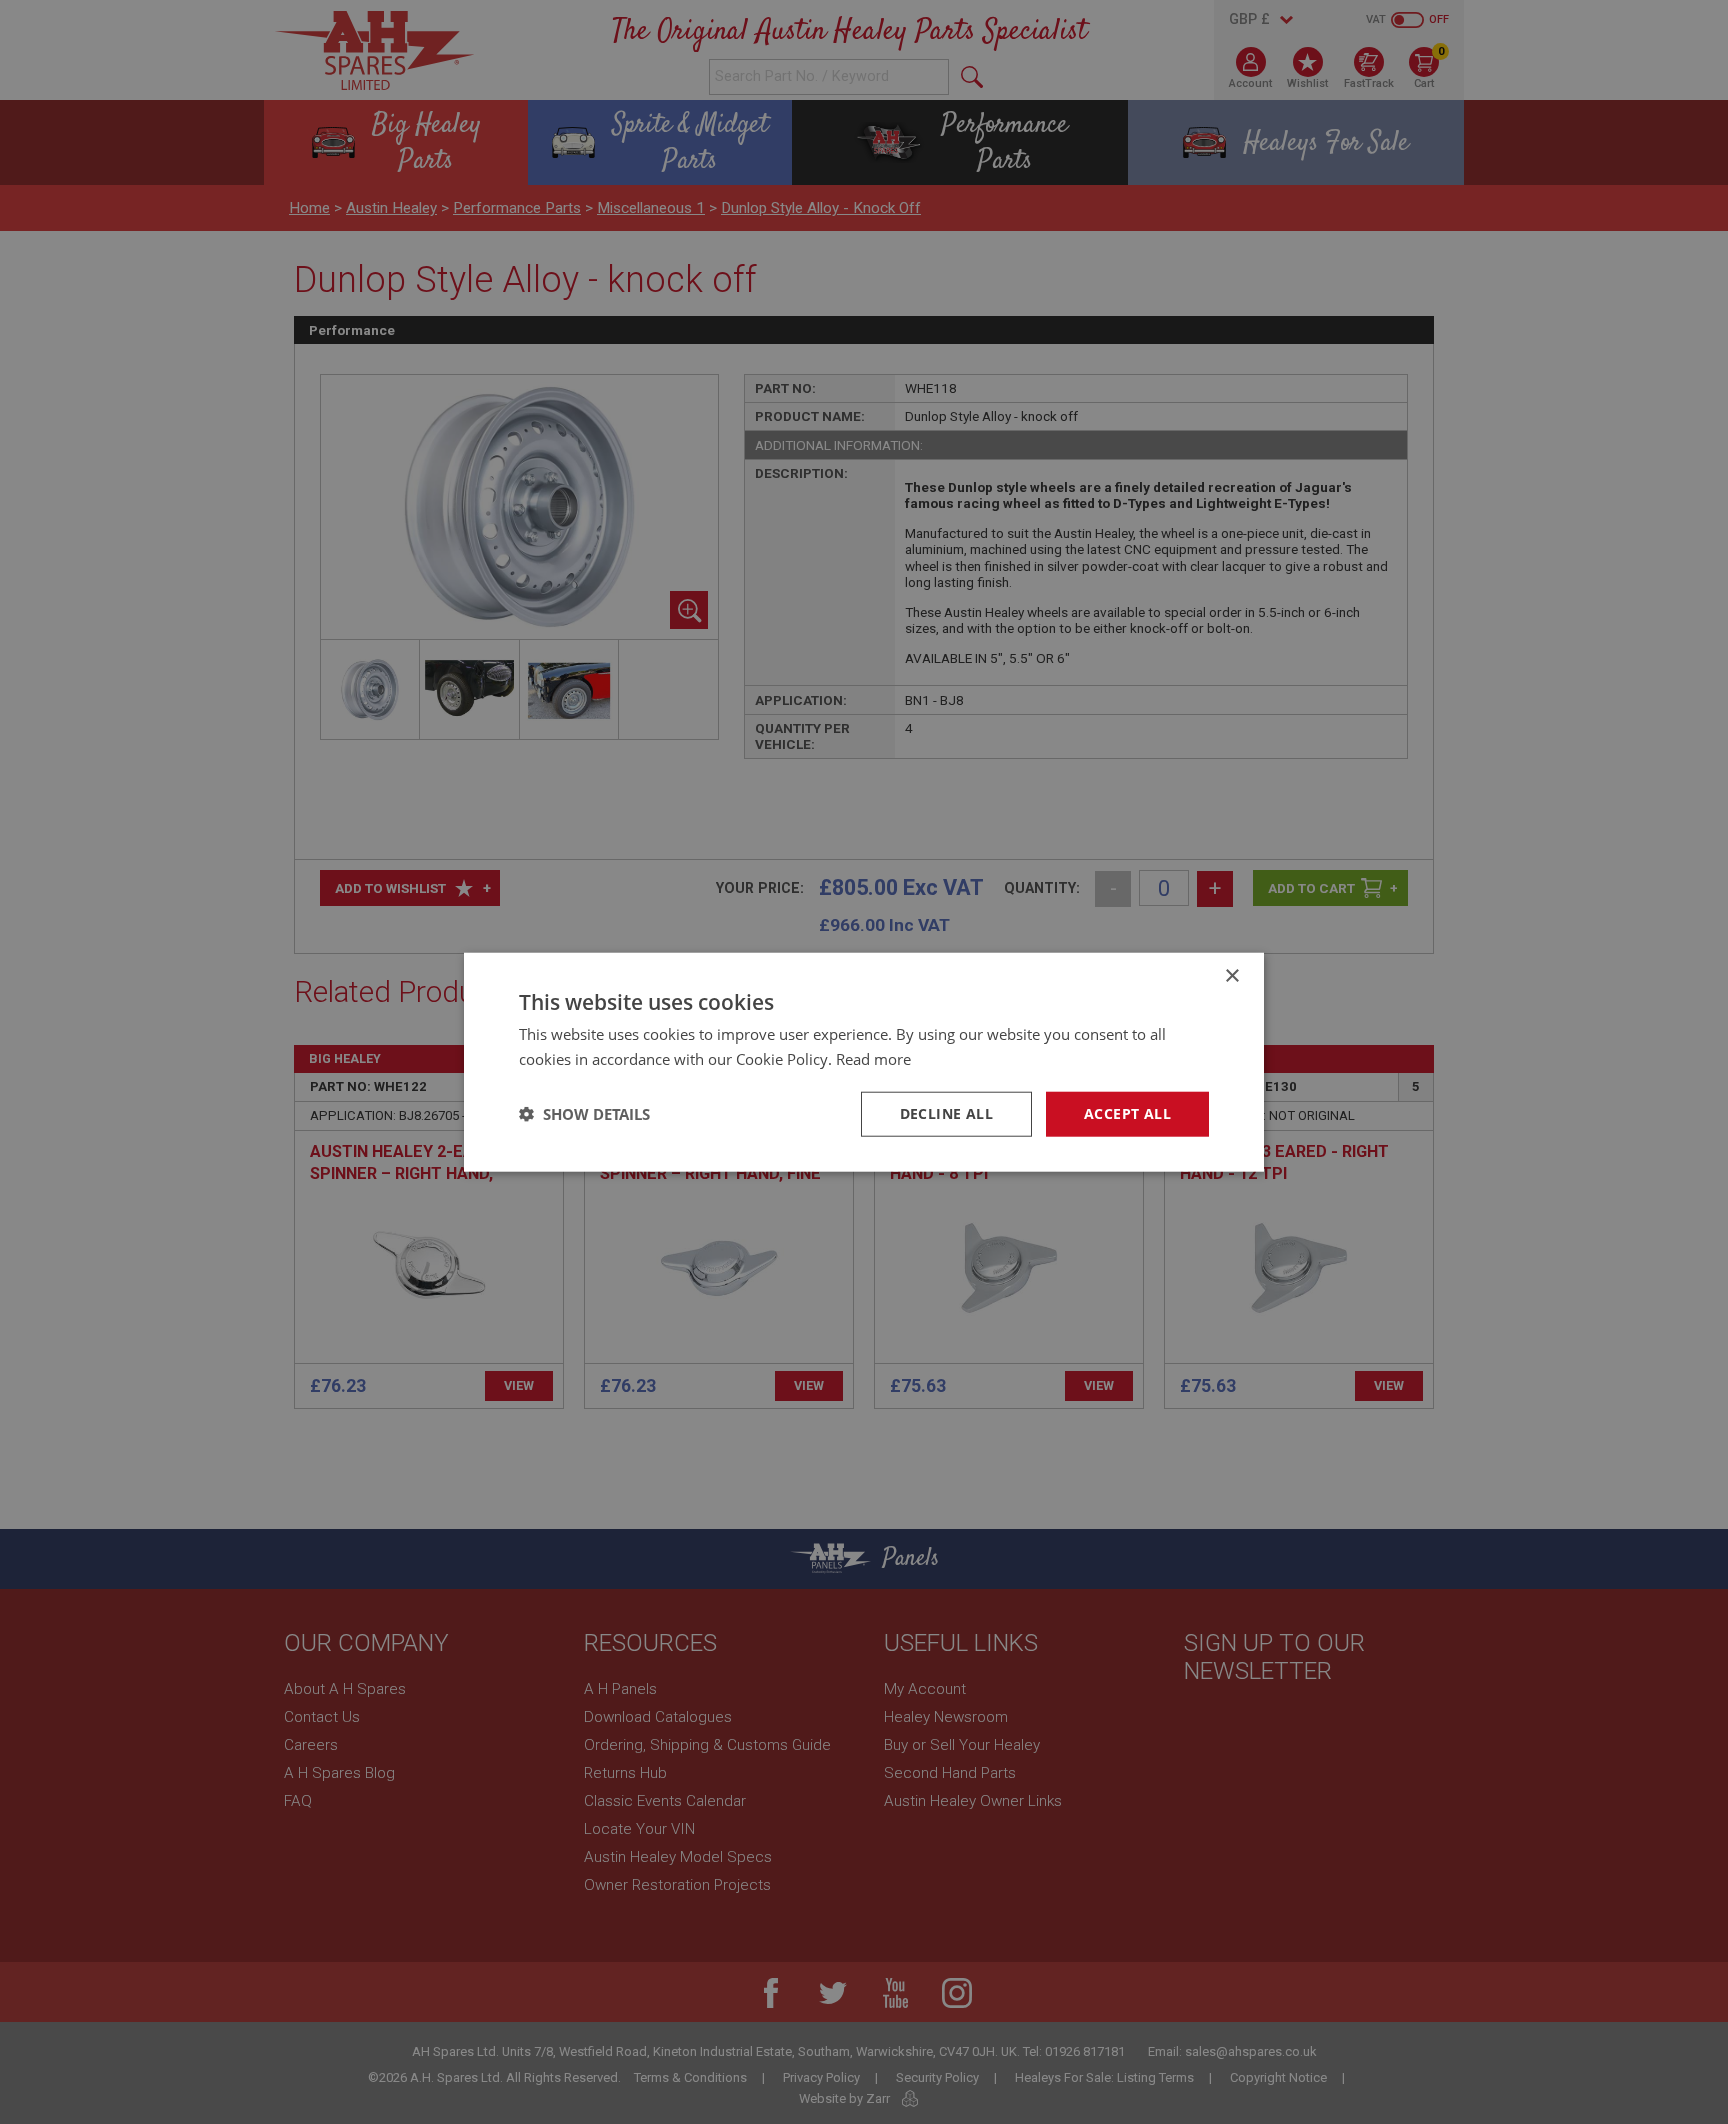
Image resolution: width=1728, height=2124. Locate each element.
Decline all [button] (946, 1113)
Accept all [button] (1127, 1113)
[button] (584, 1114)
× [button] (1231, 976)
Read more (873, 1059)
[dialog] (864, 1062)
